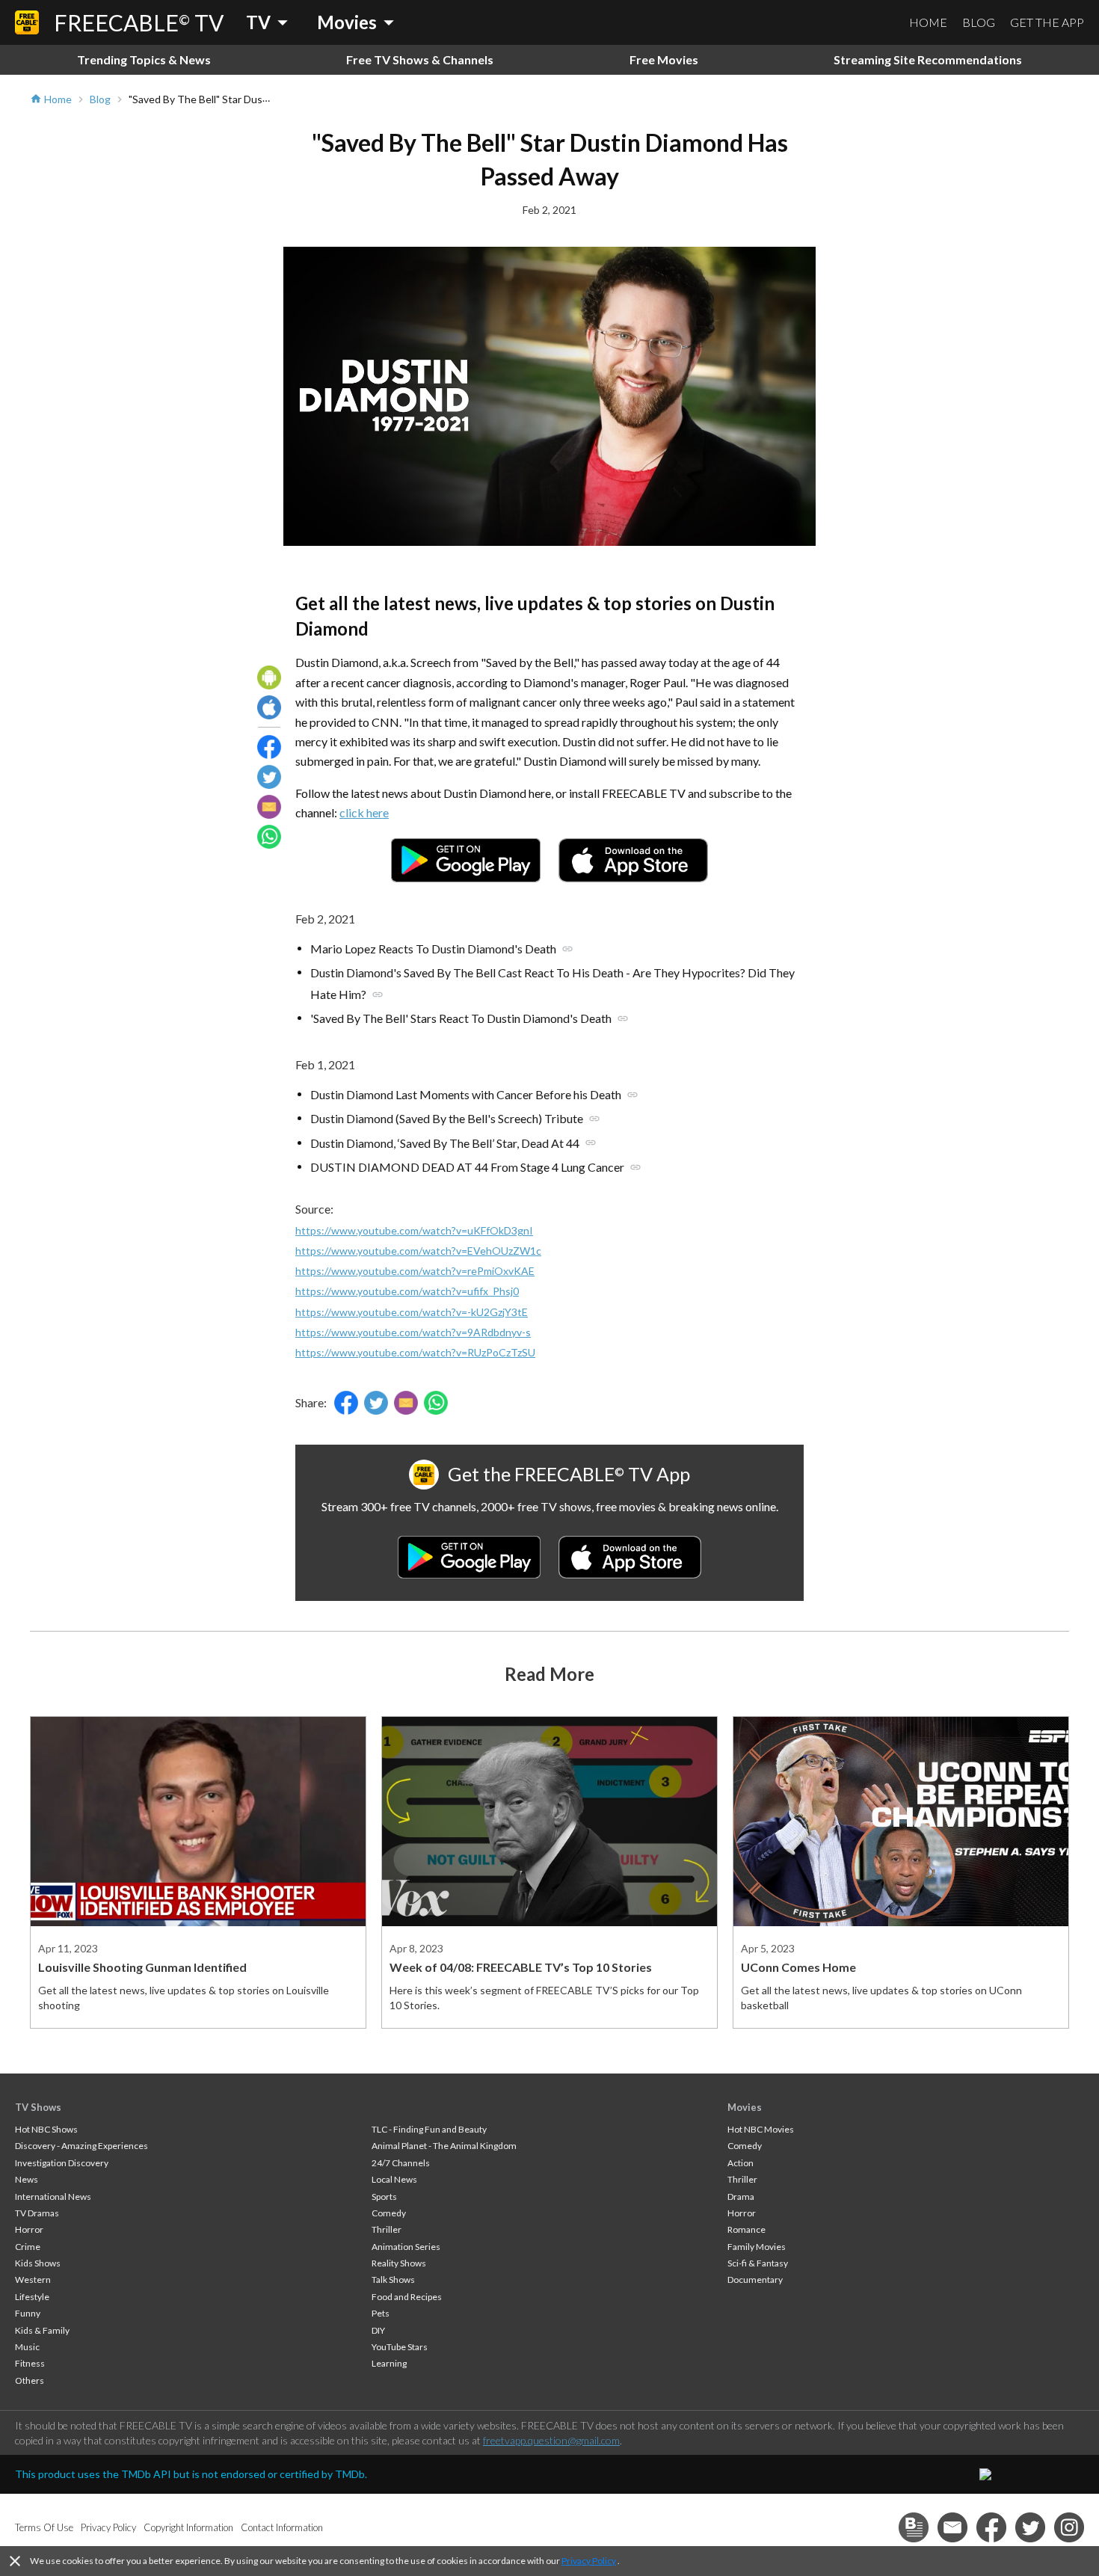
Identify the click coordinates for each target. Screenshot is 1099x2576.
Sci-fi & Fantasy (758, 2263)
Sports (384, 2197)
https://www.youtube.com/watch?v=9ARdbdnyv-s (413, 1332)
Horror (29, 2229)
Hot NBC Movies (761, 2129)
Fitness (30, 2363)
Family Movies (757, 2247)
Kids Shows (38, 2263)
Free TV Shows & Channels (420, 59)
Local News (394, 2179)
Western (33, 2280)
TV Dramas (37, 2213)
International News (53, 2197)
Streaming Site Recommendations (928, 59)
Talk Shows (393, 2280)
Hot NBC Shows (46, 2129)
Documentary (755, 2280)
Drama (741, 2197)
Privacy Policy (589, 2561)
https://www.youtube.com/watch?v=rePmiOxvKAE (415, 1271)
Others (30, 2380)
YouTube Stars (400, 2347)
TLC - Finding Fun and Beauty (429, 2129)
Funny (28, 2313)
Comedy (389, 2213)
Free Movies (664, 59)
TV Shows (38, 2107)
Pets (381, 2313)
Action (741, 2163)
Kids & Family (42, 2330)
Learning (389, 2363)
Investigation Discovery (62, 2163)
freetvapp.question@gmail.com (551, 2440)
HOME (928, 22)
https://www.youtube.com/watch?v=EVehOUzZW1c (418, 1251)
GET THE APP (1047, 22)
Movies (745, 2107)
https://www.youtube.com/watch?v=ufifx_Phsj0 (407, 1291)
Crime (28, 2247)
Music (27, 2347)
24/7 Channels (401, 2163)
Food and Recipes (407, 2297)
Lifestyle (32, 2297)
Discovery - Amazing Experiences (81, 2146)
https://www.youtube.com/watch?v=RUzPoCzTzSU (415, 1352)
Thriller (387, 2229)
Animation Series (406, 2247)
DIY (378, 2330)
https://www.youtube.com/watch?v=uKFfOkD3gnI (414, 1230)
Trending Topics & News (144, 59)
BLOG (979, 22)
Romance (746, 2229)
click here (364, 812)
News (27, 2179)
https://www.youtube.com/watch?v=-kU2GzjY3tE (412, 1312)
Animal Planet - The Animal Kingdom (444, 2146)
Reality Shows (399, 2263)
